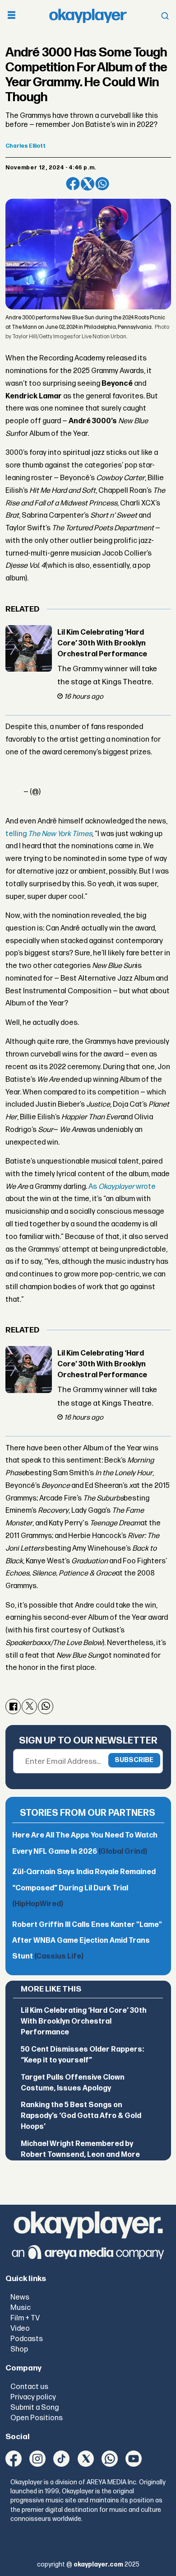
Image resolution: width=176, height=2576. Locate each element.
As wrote (122, 1187)
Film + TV (25, 2318)
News (20, 2297)
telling (49, 834)
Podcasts (27, 2339)
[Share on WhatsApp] (102, 184)
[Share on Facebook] (73, 184)
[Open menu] (12, 16)
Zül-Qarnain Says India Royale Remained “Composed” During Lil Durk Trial (84, 1888)
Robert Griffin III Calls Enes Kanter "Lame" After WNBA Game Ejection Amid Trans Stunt (87, 1941)
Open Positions (37, 2418)
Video (20, 2328)
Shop (19, 2349)
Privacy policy (33, 2397)
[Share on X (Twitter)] (88, 184)
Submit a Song (35, 2408)
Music (21, 2308)
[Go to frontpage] (88, 16)
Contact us (29, 2387)
